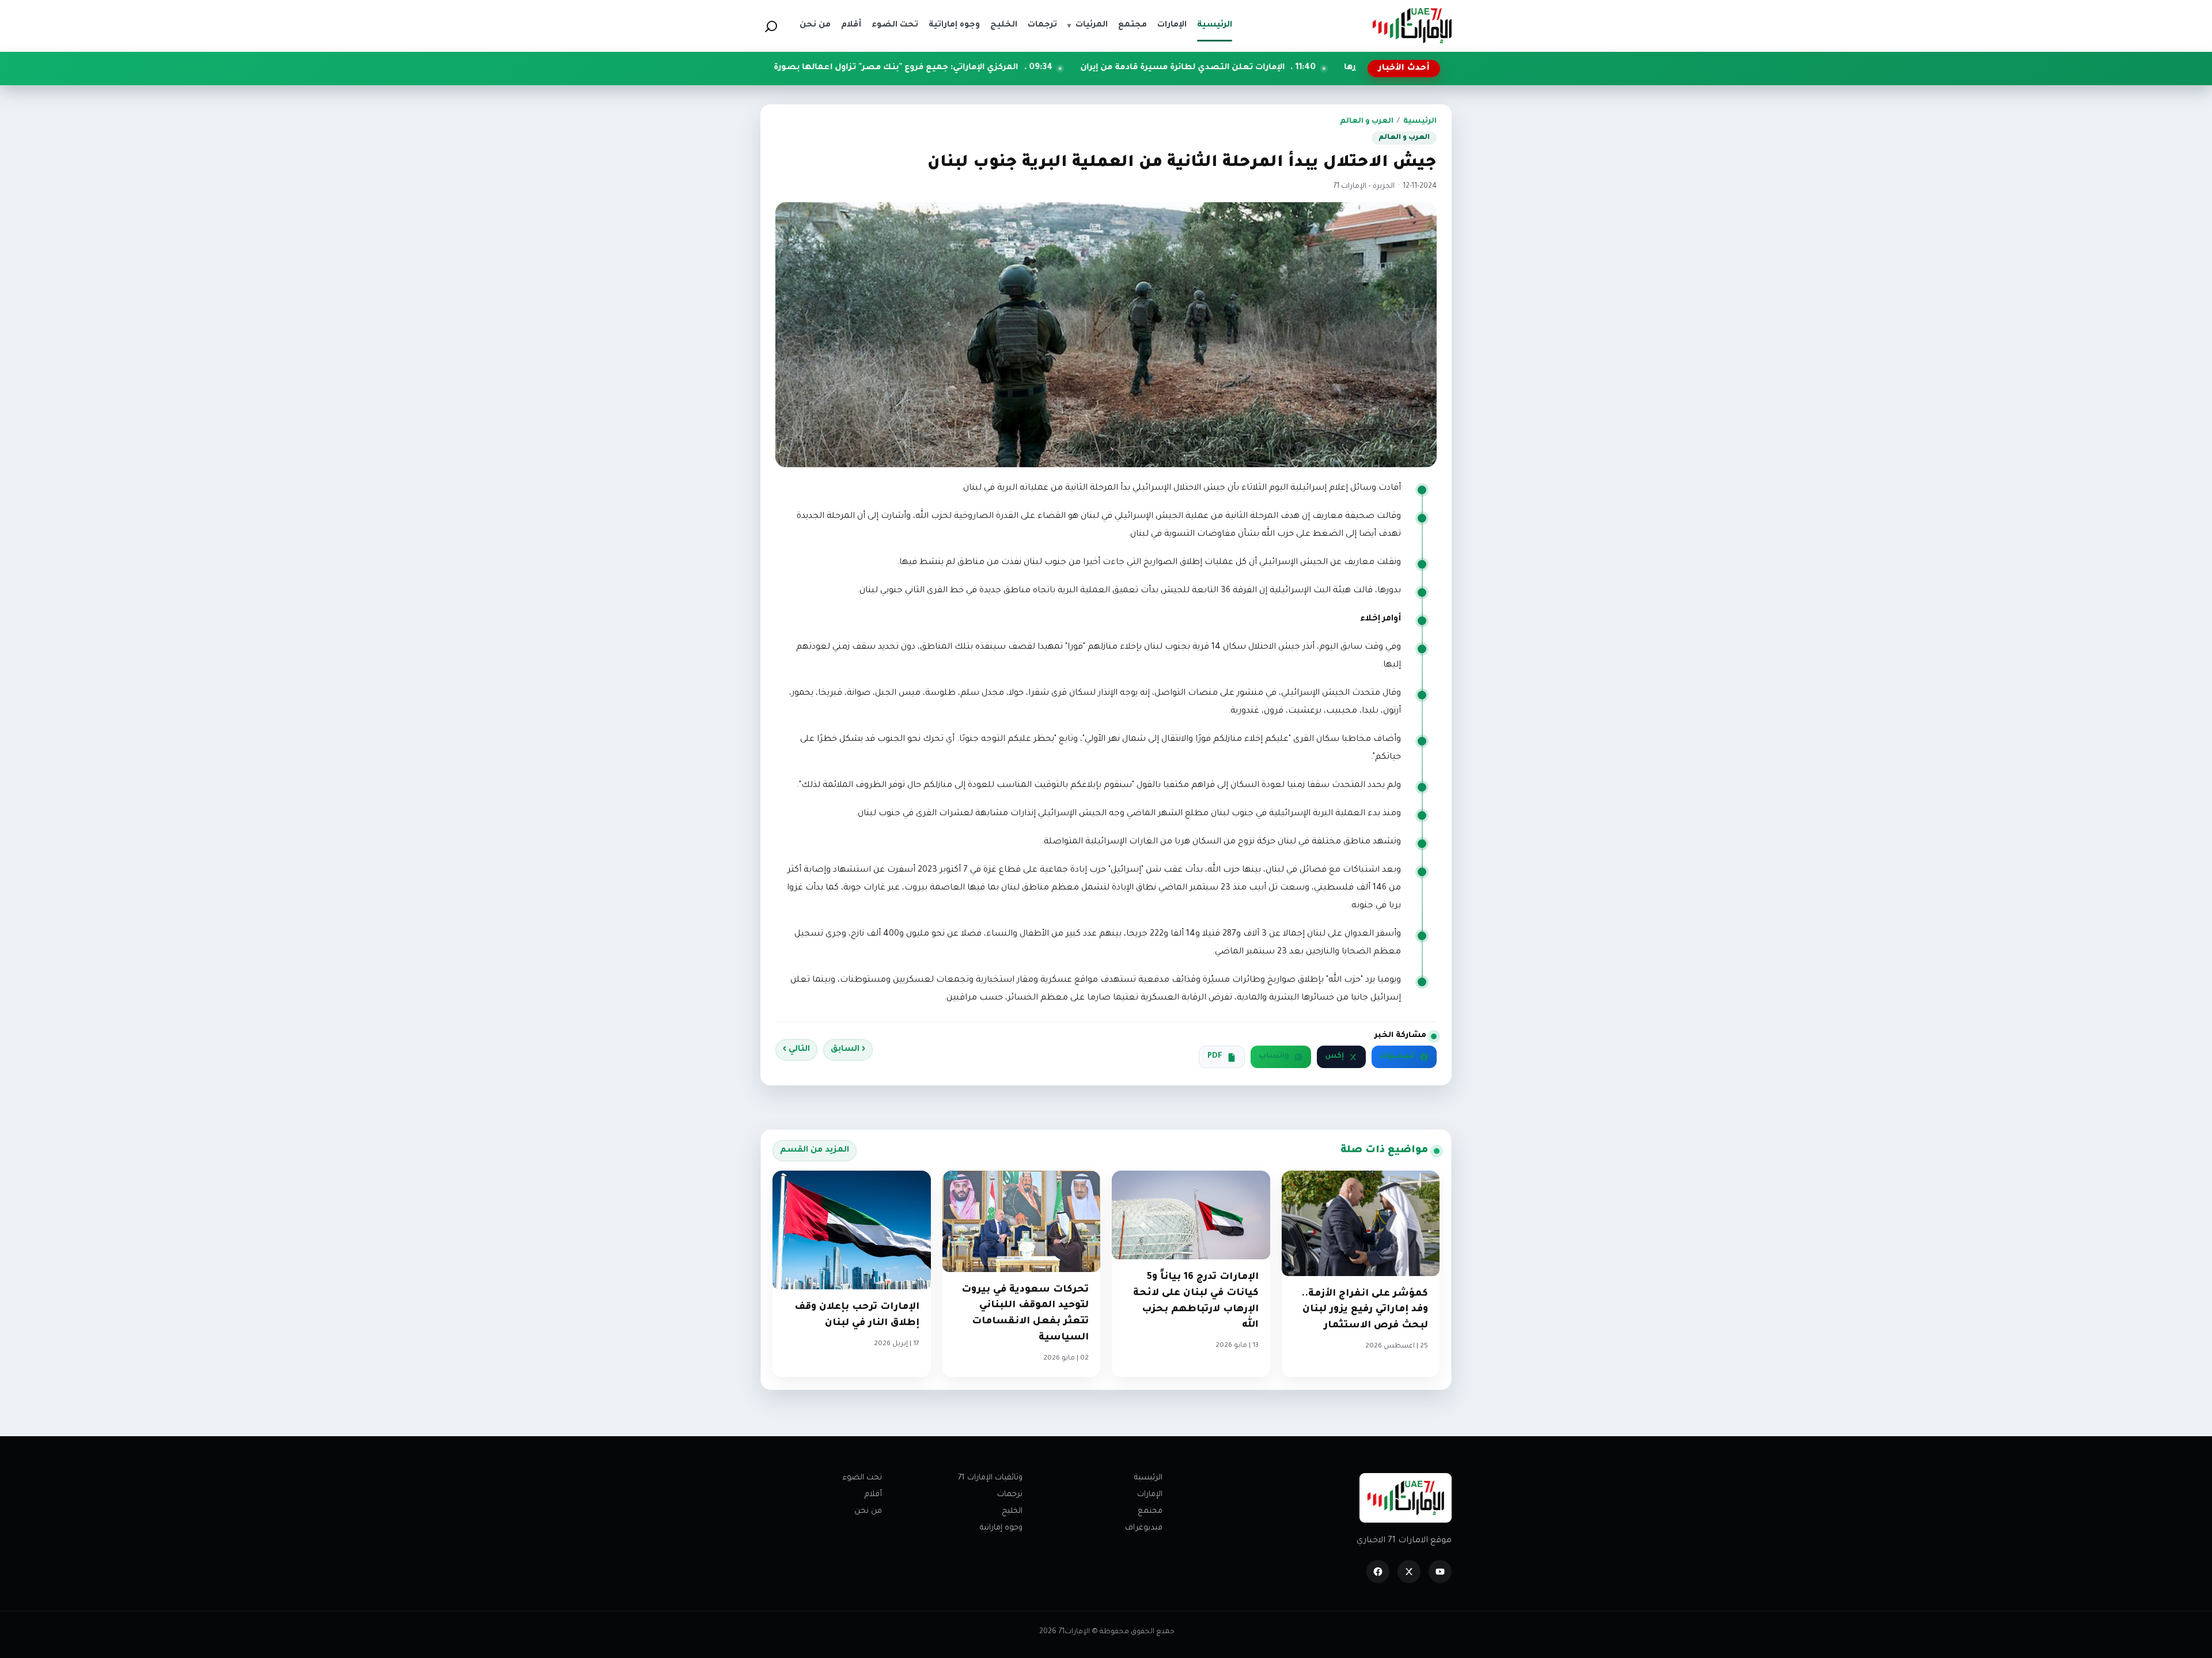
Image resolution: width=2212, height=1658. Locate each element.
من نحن (868, 1511)
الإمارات (1150, 1495)
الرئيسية (1420, 122)
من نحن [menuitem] (815, 25)
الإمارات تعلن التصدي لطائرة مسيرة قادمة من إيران (1318, 68)
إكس (1334, 1057)
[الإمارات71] (1412, 26)
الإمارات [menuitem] (1172, 25)
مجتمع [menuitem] (1132, 25)
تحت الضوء (862, 1478)
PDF (1215, 1057)
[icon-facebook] (1378, 1572)
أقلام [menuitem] (851, 25)
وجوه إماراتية (1001, 1528)
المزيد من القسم (815, 1150)
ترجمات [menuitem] (1042, 25)
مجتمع (1150, 1511)
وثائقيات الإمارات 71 (990, 1478)
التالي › (796, 1050)
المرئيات (1088, 25)
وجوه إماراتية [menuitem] (954, 25)
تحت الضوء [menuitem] (895, 25)
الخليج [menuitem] (1004, 25)
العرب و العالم (1367, 122)
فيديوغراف (1144, 1528)
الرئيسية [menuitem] (1215, 25)
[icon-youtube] (1440, 1572)
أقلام (873, 1495)
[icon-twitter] (1409, 1572)
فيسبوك (1397, 1057)
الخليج (1012, 1511)
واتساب (1274, 1057)
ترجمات (1010, 1495)
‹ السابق (848, 1050)
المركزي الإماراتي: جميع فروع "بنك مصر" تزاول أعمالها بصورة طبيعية (1015, 68)
